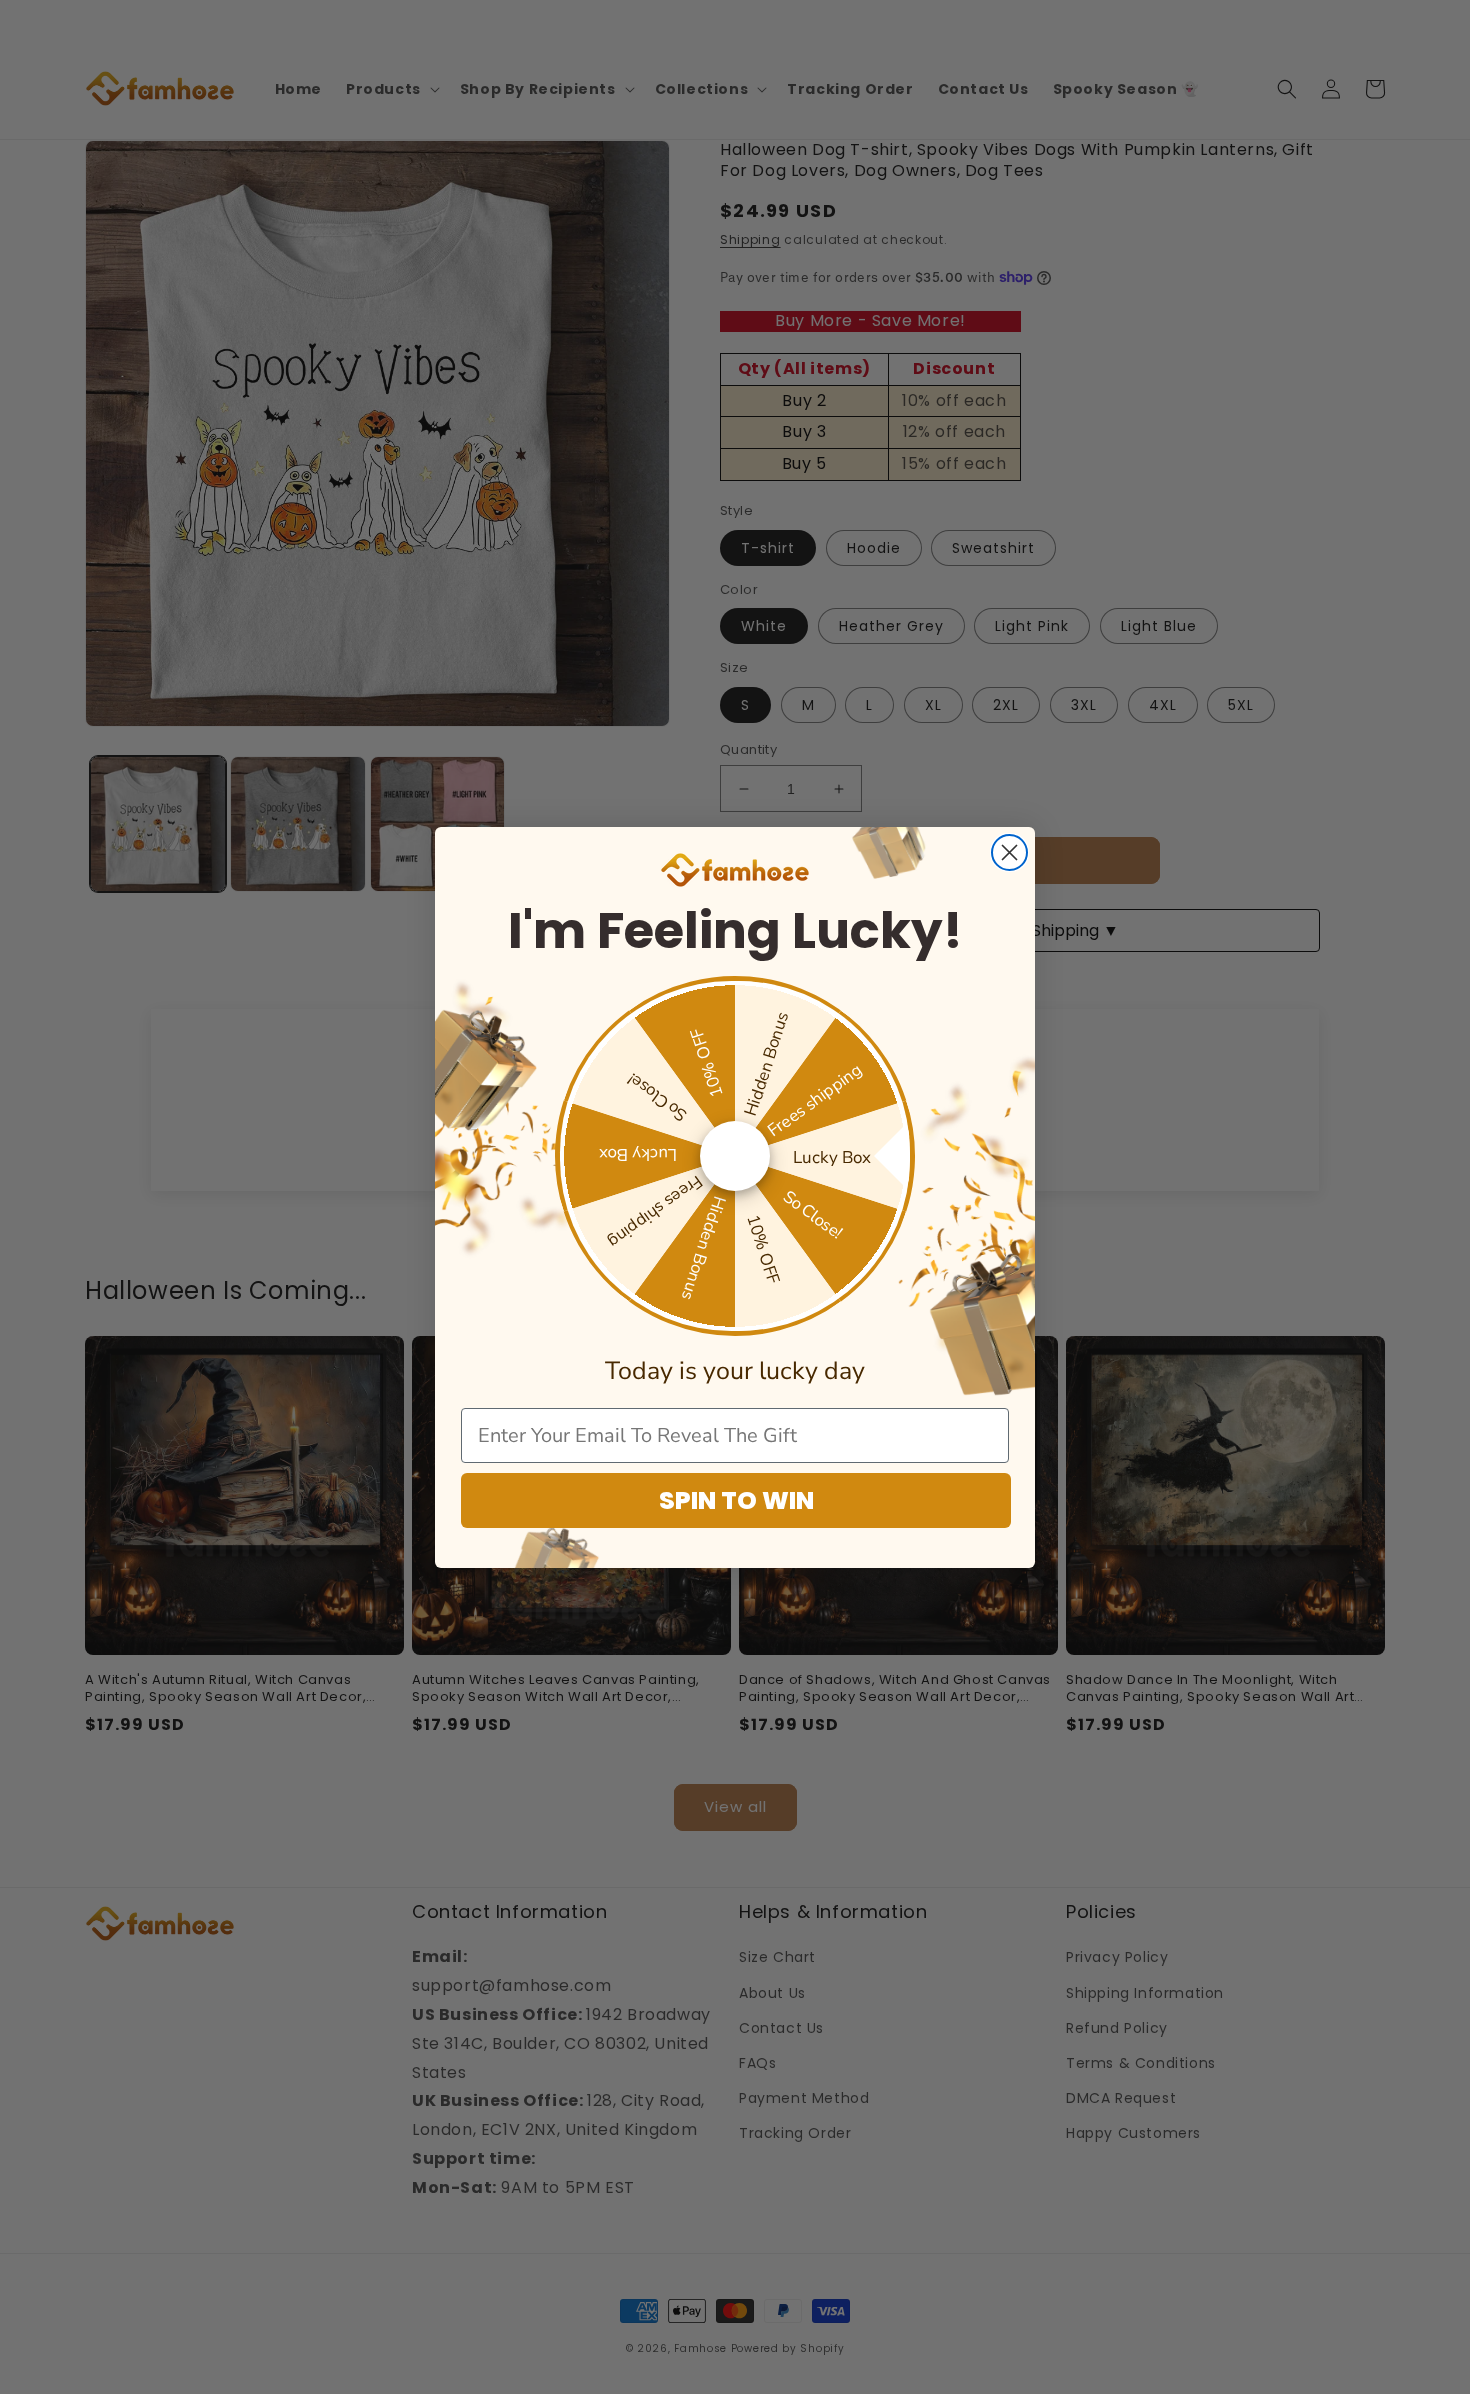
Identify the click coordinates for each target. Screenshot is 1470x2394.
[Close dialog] (1009, 852)
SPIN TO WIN (736, 1500)
